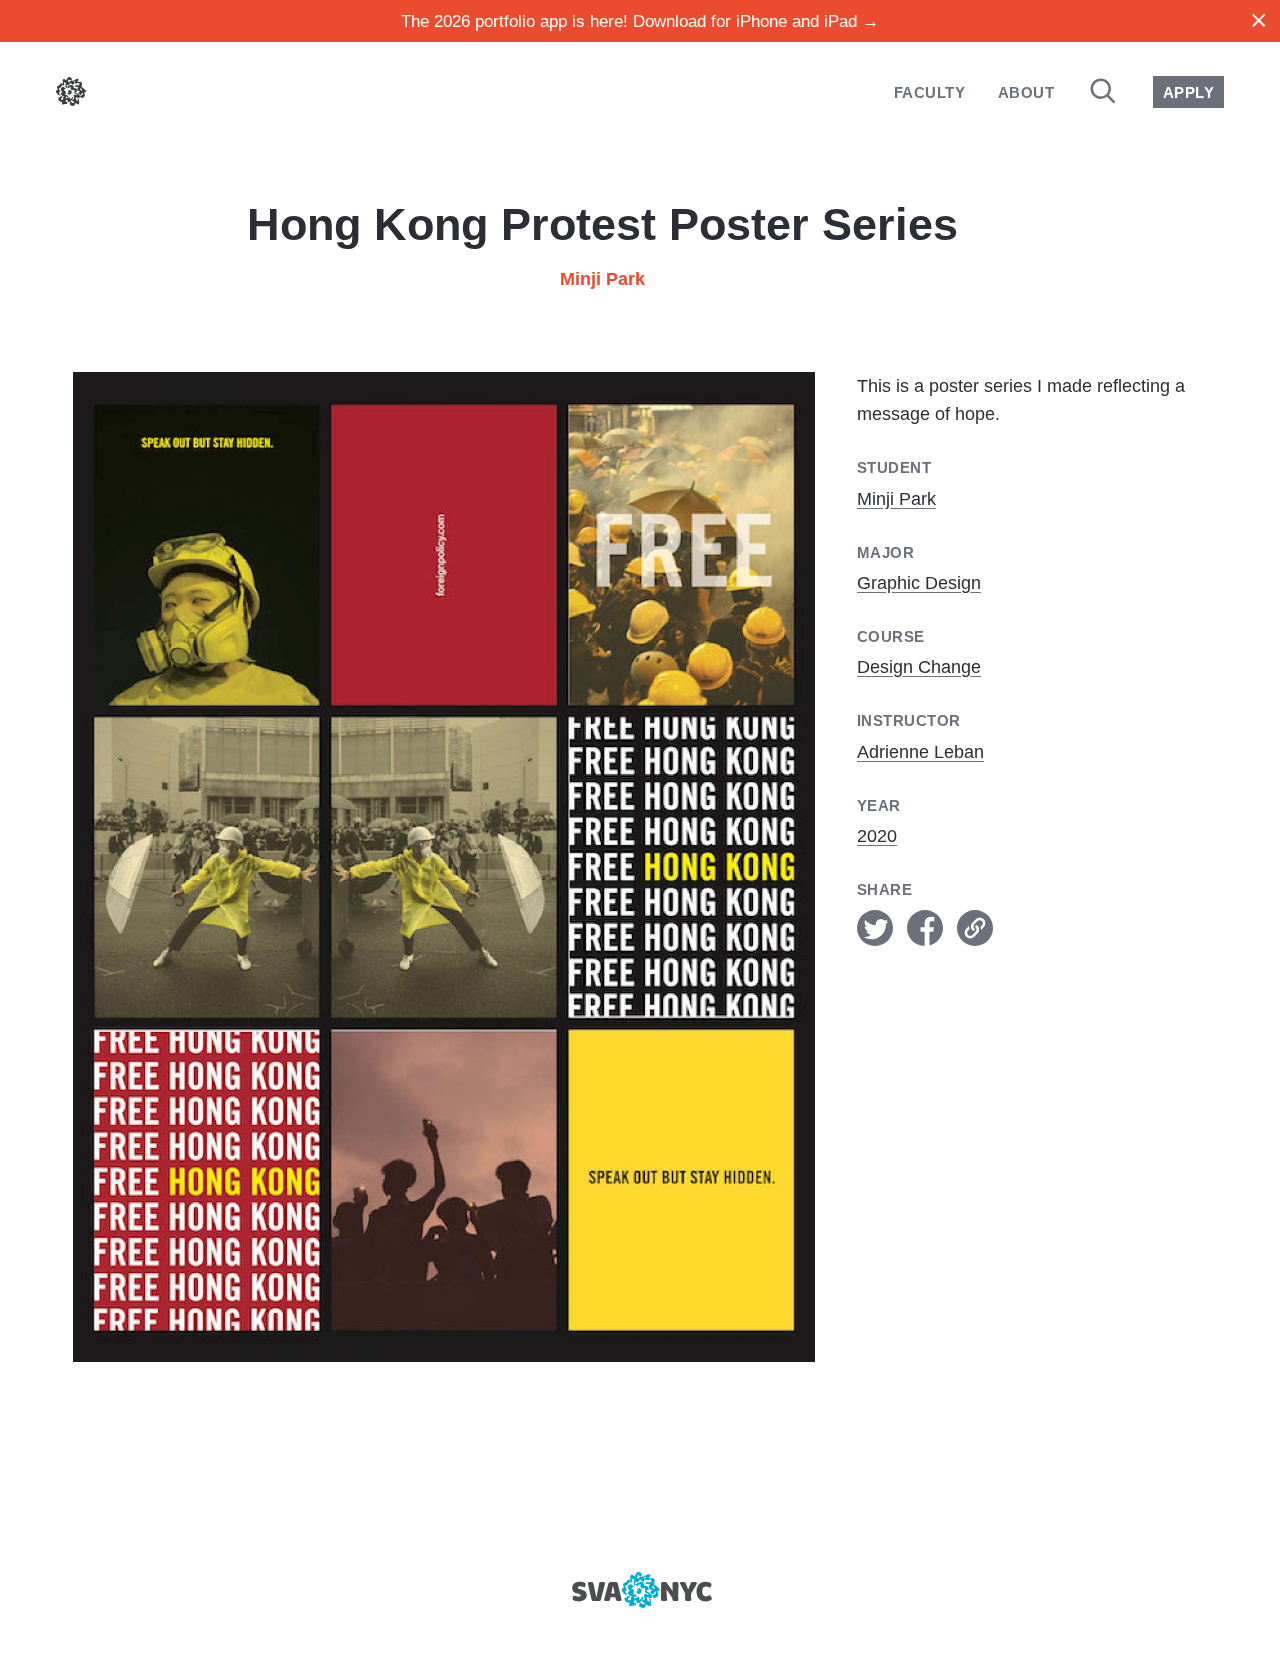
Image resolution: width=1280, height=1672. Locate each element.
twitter (875, 928)
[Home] (71, 95)
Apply (1188, 92)
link (975, 928)
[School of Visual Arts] (639, 1590)
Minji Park (602, 279)
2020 (877, 836)
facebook (925, 928)
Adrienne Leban (920, 752)
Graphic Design (919, 583)
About (1026, 92)
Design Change (919, 667)
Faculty (929, 92)
